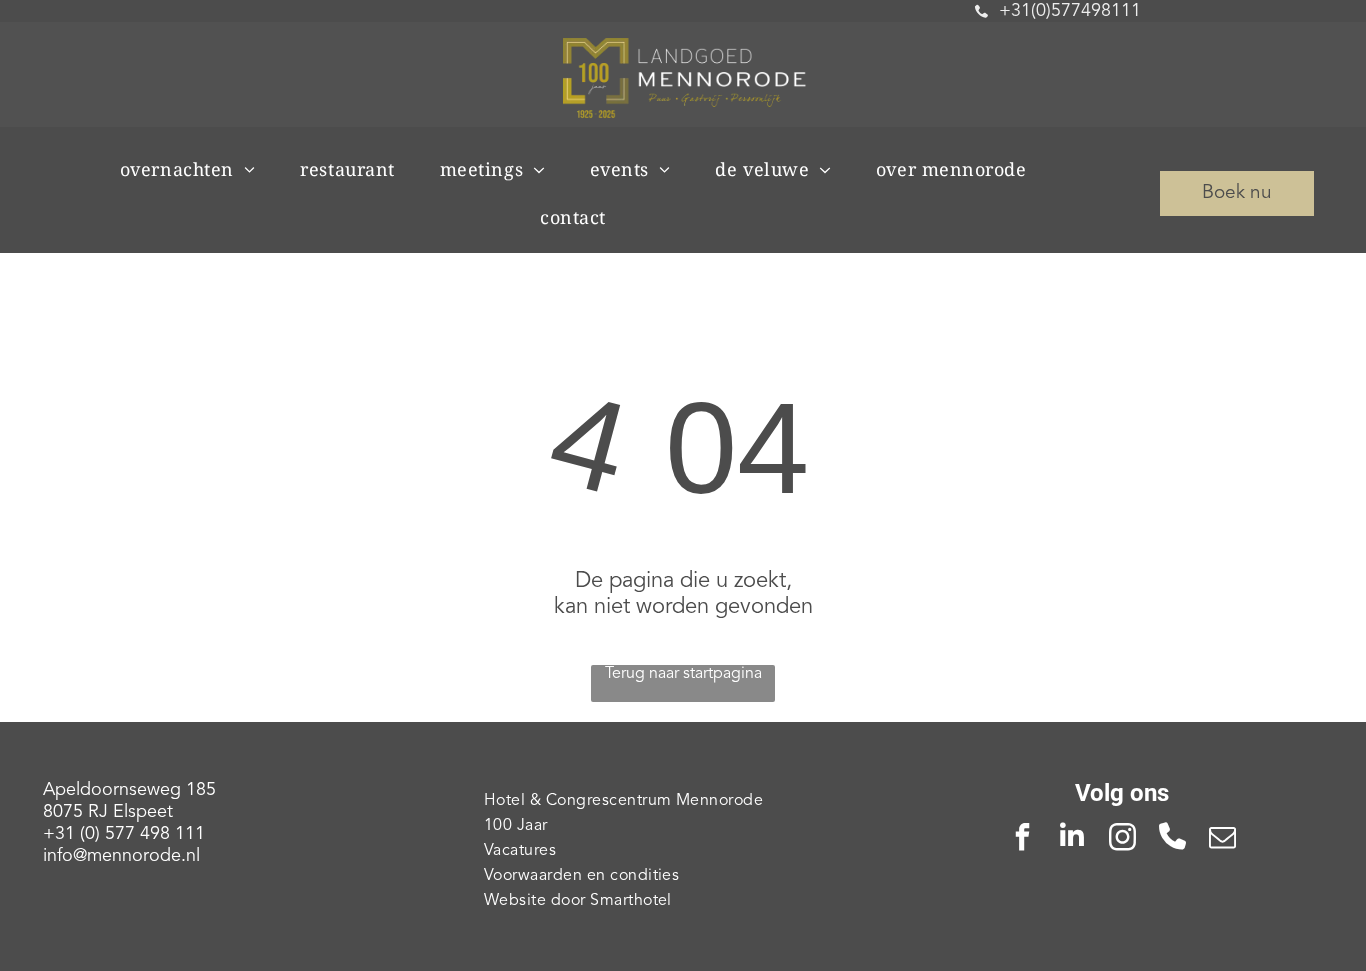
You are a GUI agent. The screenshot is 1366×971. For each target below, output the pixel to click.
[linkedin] (1072, 839)
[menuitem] (195, 169)
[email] (1222, 839)
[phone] (1172, 839)
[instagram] (1122, 839)
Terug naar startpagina (683, 674)
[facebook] (1022, 839)
